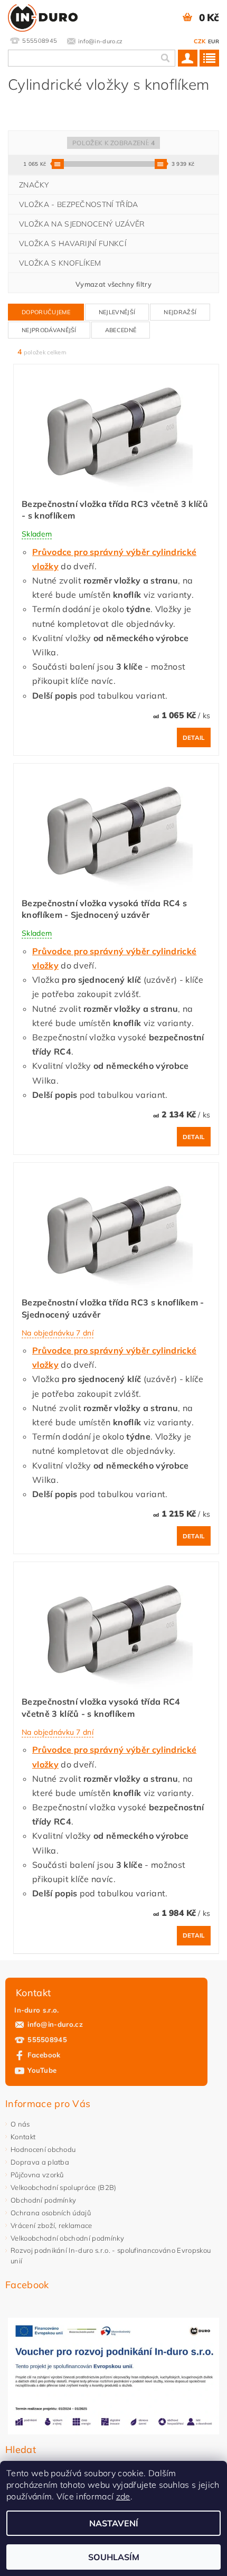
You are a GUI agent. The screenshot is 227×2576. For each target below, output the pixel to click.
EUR (214, 41)
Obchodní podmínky (43, 2200)
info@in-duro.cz (55, 2024)
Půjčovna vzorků (37, 2175)
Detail (194, 738)
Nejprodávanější (49, 330)
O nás (20, 2124)
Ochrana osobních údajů (51, 2213)
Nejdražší (180, 312)
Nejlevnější (117, 312)
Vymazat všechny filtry (113, 284)
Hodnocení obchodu (43, 2149)
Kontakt (23, 2137)
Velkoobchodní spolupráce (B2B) (64, 2187)
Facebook (44, 2055)
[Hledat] (165, 58)
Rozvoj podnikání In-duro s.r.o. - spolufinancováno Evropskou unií (111, 2255)
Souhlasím (114, 2557)
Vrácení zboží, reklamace (51, 2225)
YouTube (42, 2070)
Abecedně (121, 330)
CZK (200, 41)
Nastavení (114, 2523)
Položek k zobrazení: (113, 143)
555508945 (47, 2039)
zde (123, 2496)
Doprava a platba (40, 2162)
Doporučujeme (46, 312)
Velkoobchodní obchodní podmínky (67, 2238)
